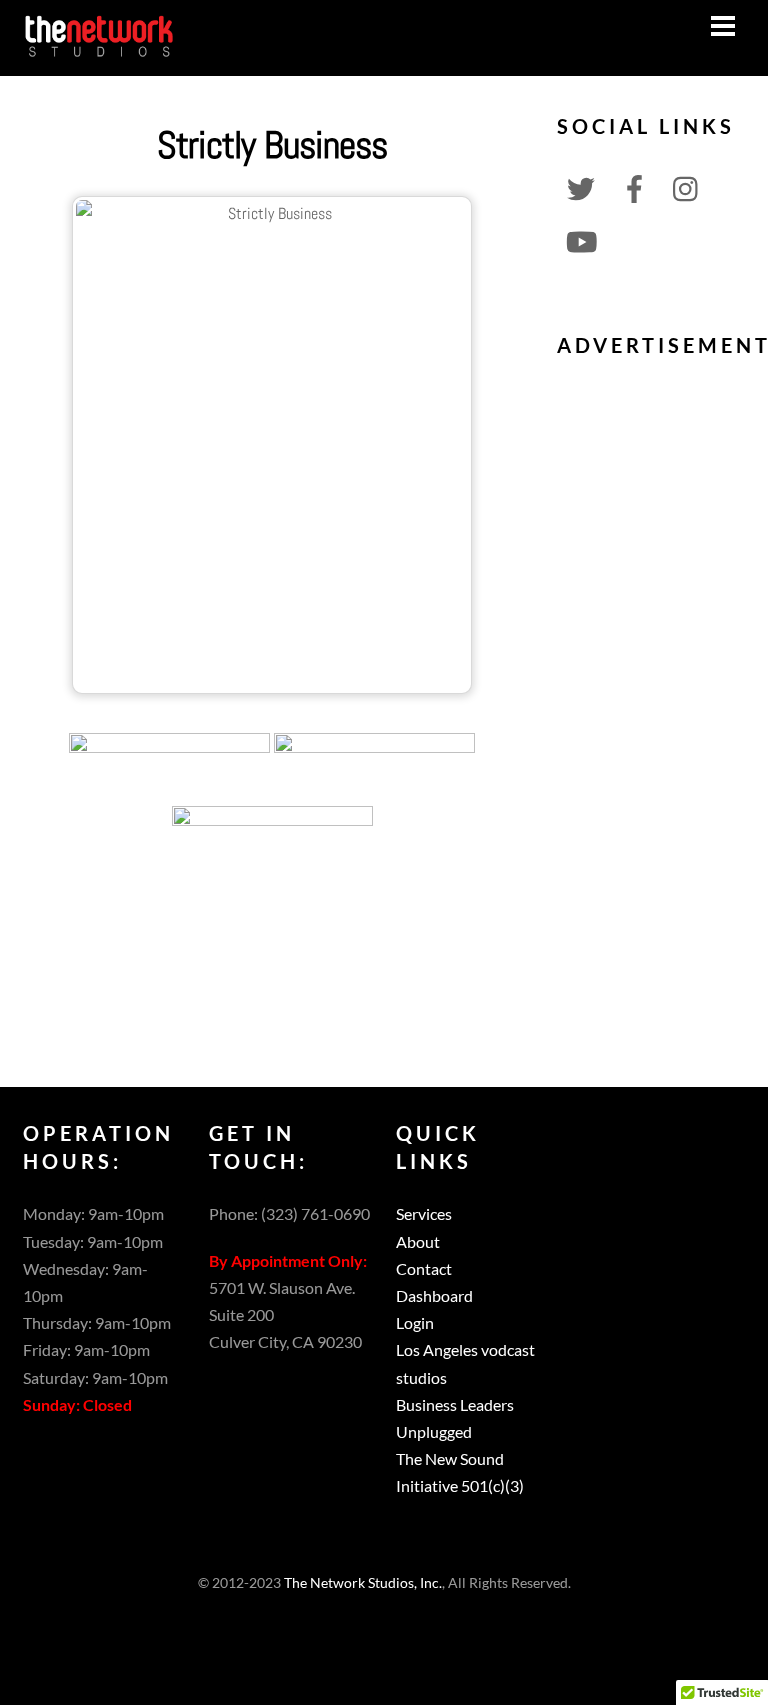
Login (415, 1322)
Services (424, 1213)
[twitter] (581, 186)
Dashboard (434, 1295)
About (418, 1241)
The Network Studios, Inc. (363, 1583)
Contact (424, 1268)
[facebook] (634, 186)
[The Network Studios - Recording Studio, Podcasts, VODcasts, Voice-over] (99, 50)
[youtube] (581, 239)
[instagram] (687, 186)
